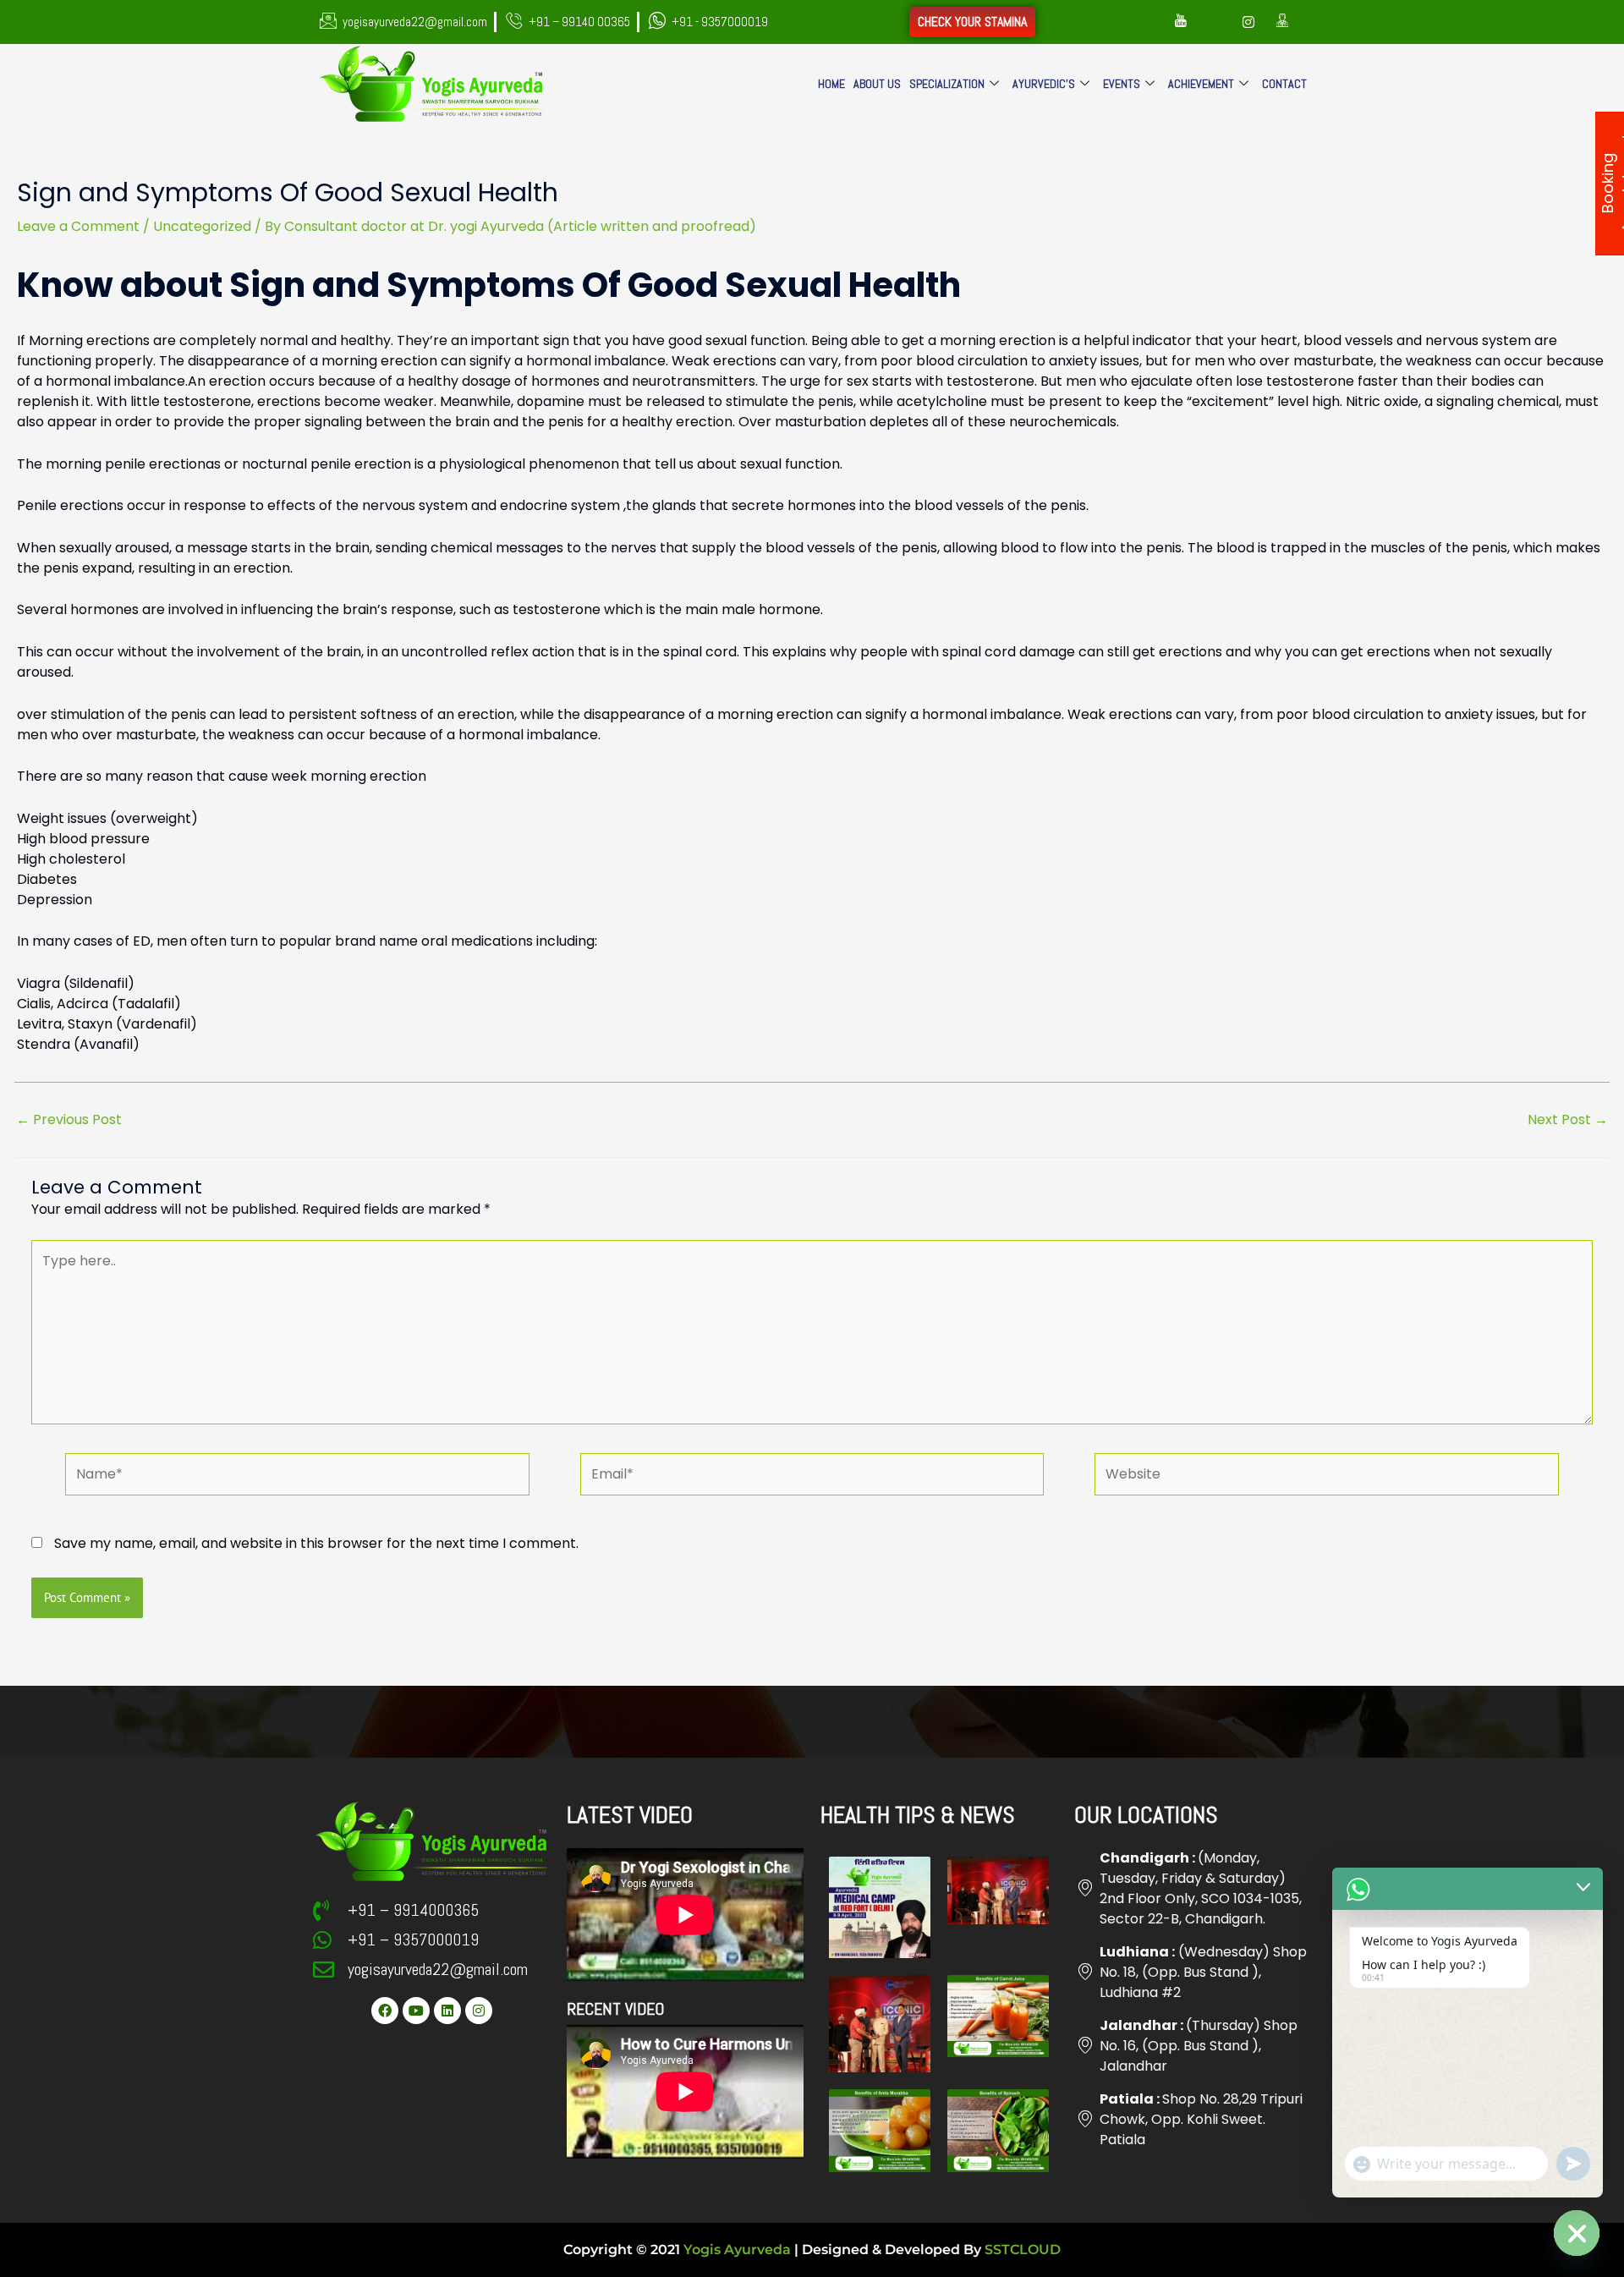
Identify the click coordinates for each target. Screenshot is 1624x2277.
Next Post (1568, 1120)
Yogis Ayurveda (737, 2250)
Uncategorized (202, 226)
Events (1122, 84)
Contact (1284, 84)
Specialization (947, 84)
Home (831, 84)
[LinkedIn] (1215, 22)
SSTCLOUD (1023, 2250)
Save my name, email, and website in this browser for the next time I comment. (316, 1543)
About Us (877, 84)
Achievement (1201, 84)
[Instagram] (1248, 22)
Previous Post (69, 1120)
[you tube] (1181, 22)
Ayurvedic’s (1044, 84)
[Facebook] (1147, 22)
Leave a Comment (78, 226)
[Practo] (1282, 22)
